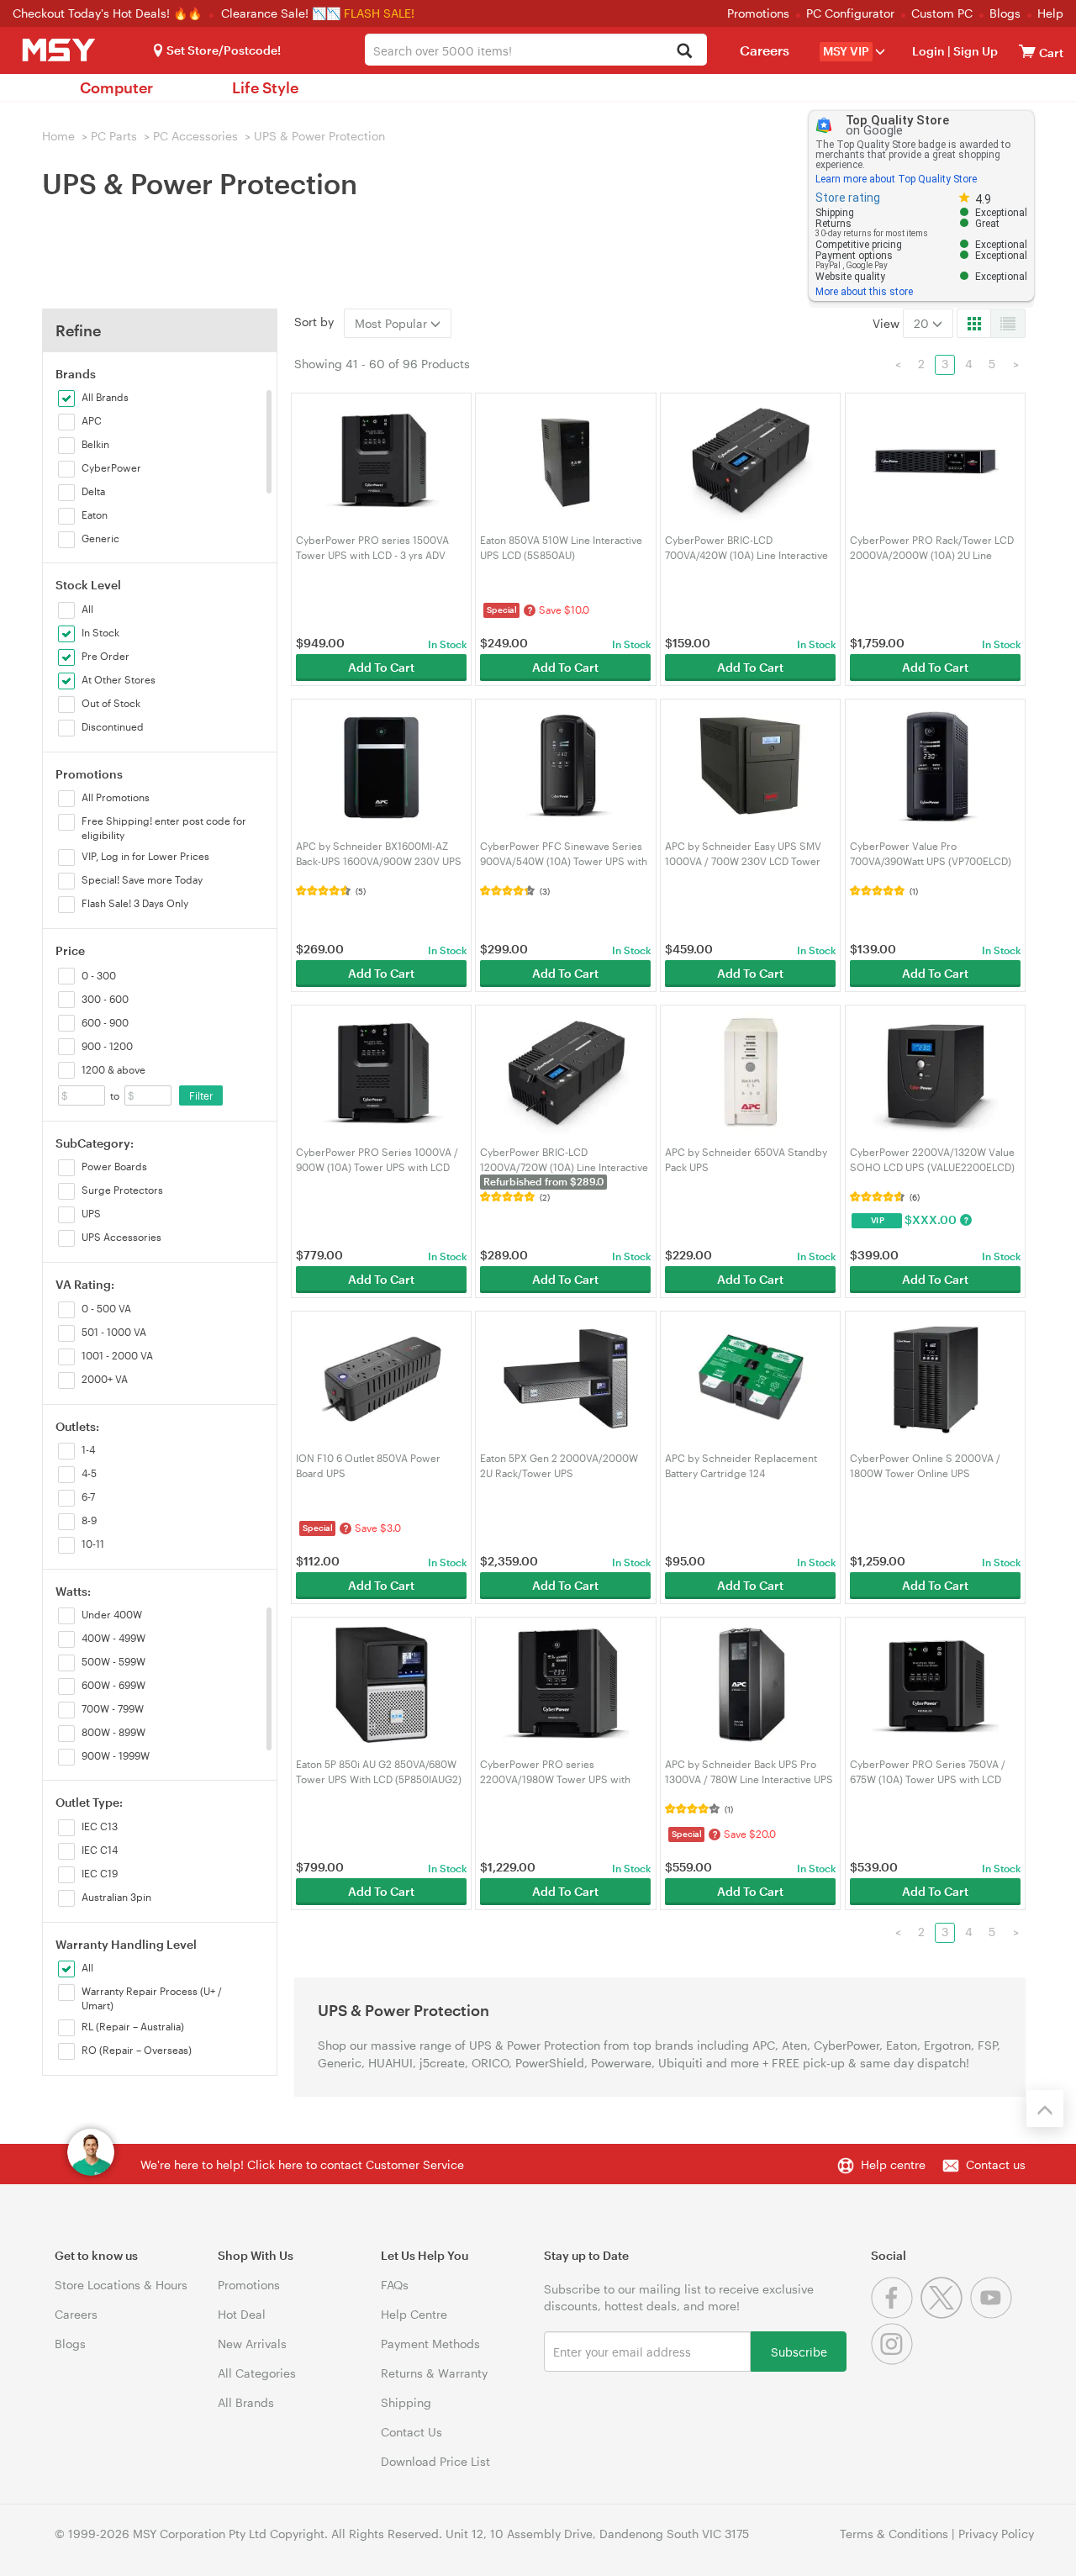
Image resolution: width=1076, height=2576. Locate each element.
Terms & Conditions (894, 2534)
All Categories (257, 2373)
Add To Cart (381, 667)
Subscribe (799, 2351)
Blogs (1005, 13)
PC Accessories (195, 136)
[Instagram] (894, 2360)
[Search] (685, 52)
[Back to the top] (1045, 2109)
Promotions (758, 13)
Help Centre (414, 2314)
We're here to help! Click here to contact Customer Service (302, 2164)
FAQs (395, 2285)
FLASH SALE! (379, 13)
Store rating (848, 198)
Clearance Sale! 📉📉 (281, 13)
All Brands (246, 2402)
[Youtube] (993, 2314)
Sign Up (974, 51)
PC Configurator (850, 13)
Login (928, 51)
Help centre (893, 2164)
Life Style (265, 87)
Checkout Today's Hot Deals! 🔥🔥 (109, 13)
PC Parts (114, 136)
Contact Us (411, 2432)
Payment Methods (430, 2344)
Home (58, 136)
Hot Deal (242, 2314)
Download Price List (435, 2461)
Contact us (996, 2164)
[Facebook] (896, 2314)
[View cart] (1027, 51)
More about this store (864, 292)
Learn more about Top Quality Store (896, 179)
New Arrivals (252, 2344)
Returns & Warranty (434, 2373)
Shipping (406, 2402)
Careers (765, 50)
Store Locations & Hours (121, 2285)
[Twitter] (945, 2314)
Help (1050, 13)
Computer (116, 87)
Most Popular (393, 323)
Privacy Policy (996, 2534)
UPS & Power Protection (319, 136)
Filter (201, 1095)
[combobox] (535, 50)
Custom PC (942, 13)
